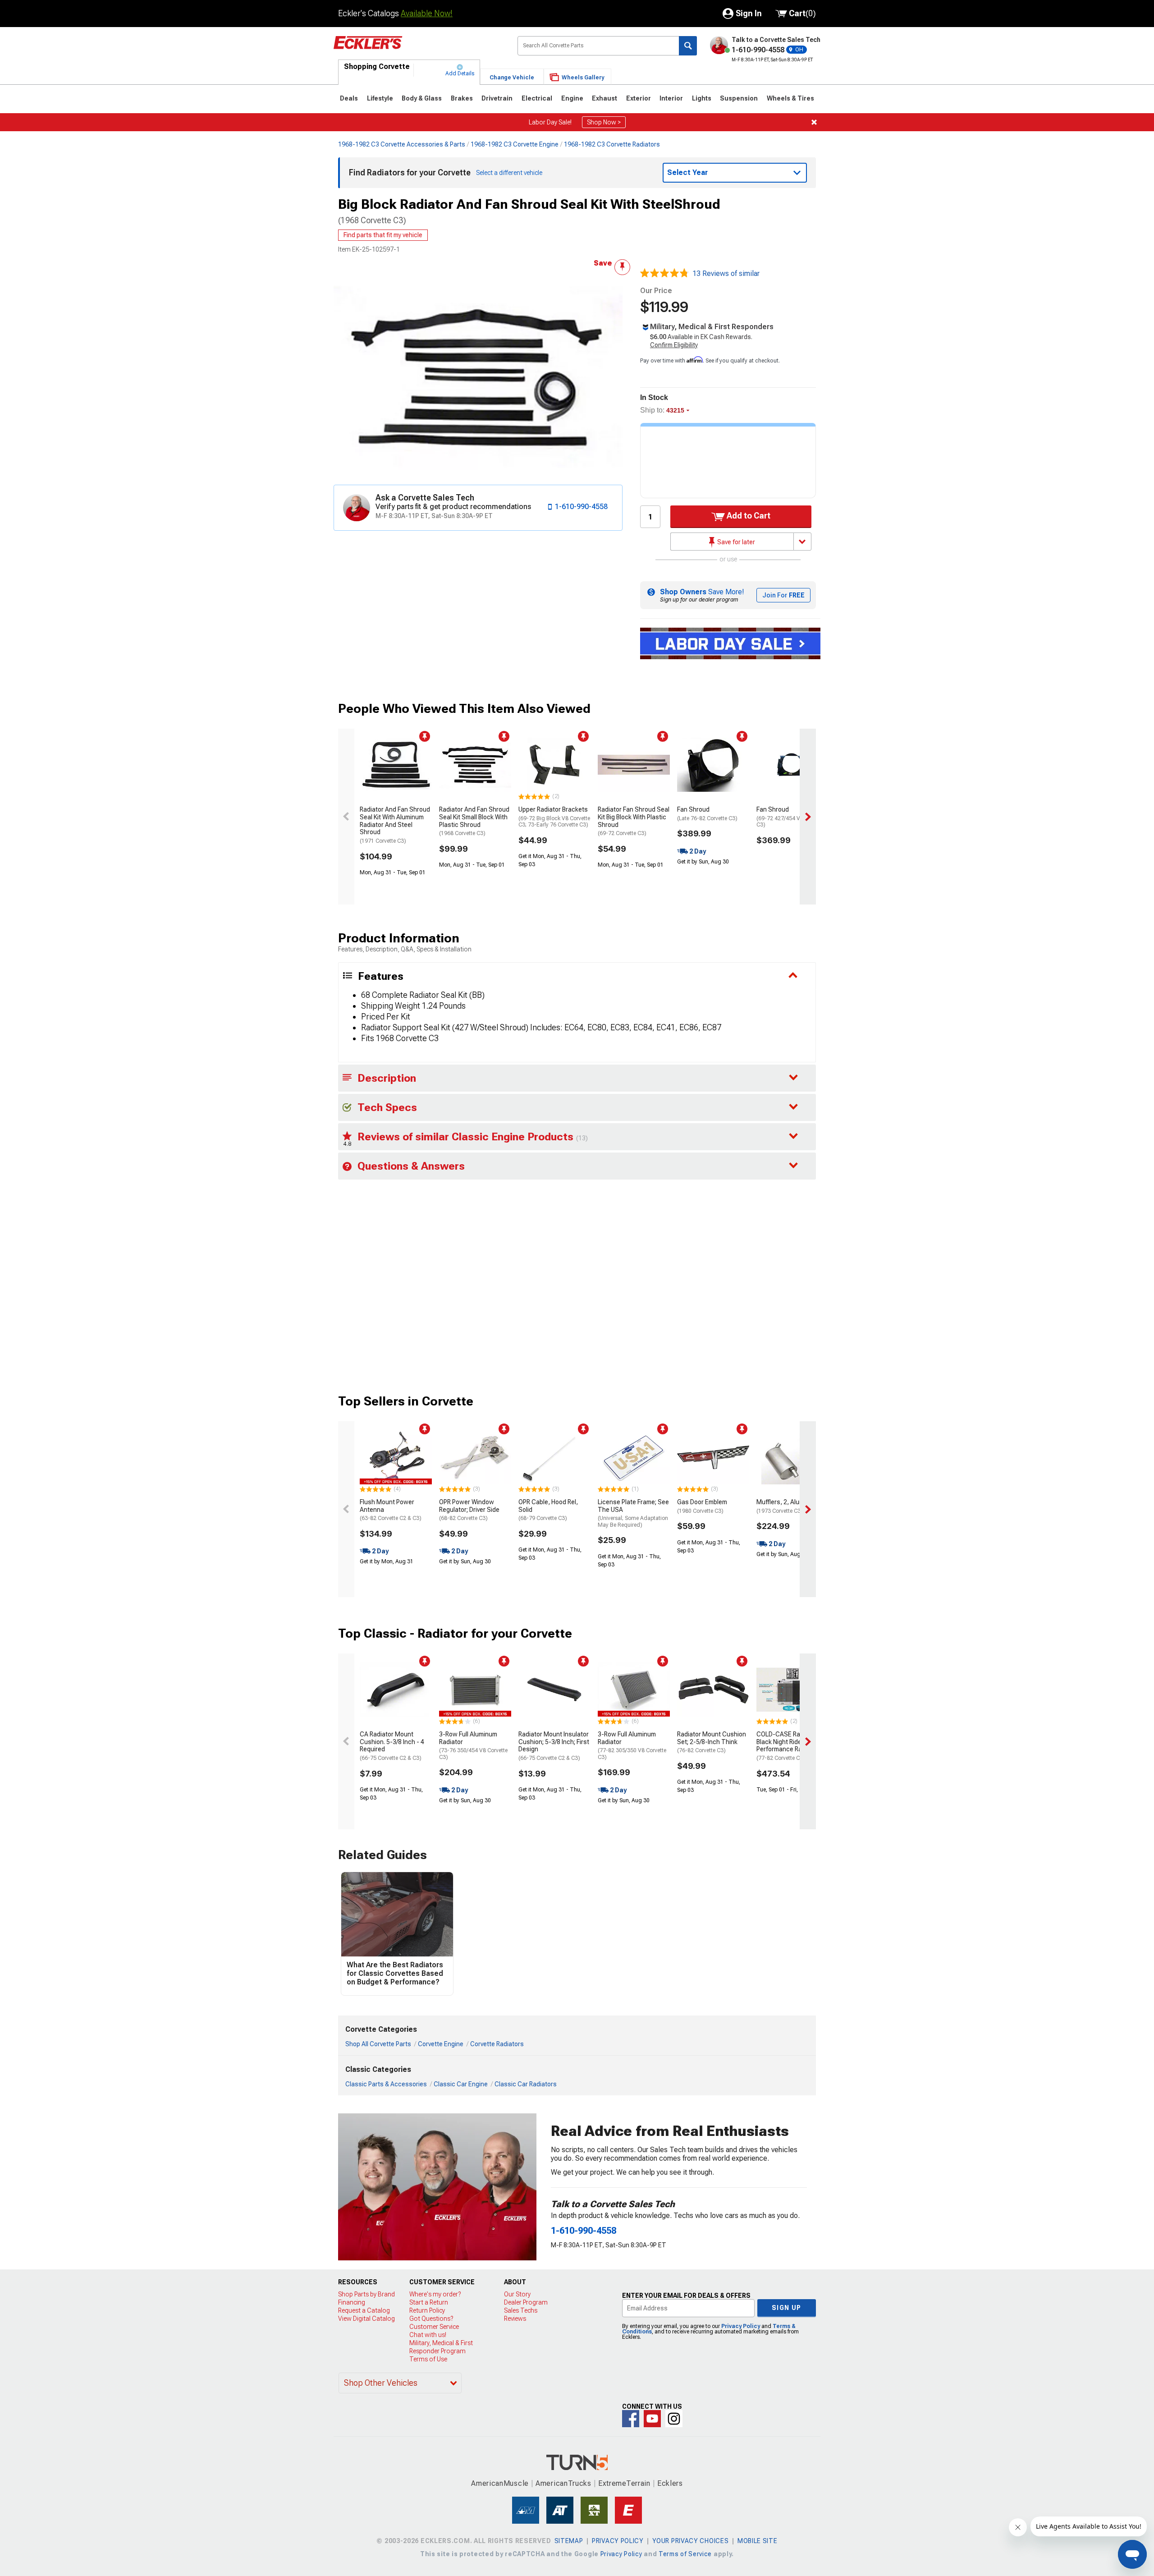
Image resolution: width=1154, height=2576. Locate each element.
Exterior (639, 98)
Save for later (735, 542)
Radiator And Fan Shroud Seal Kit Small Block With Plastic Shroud (474, 821)
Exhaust (604, 98)
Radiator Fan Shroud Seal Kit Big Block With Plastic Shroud (634, 821)
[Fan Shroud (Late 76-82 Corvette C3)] (713, 765)
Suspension (739, 98)
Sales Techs (521, 2310)
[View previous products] (346, 817)
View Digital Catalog (366, 2319)
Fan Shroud (707, 814)
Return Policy (427, 2310)
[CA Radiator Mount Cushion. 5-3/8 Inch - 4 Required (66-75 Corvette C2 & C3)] (396, 1690)
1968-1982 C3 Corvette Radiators (612, 144)
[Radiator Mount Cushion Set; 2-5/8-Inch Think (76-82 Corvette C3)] (713, 1690)
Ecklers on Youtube (652, 2419)
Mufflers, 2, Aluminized (789, 1506)
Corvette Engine (441, 2044)
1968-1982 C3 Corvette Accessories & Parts (402, 144)
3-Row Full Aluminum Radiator (473, 1745)
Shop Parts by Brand (366, 2294)
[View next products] (808, 817)
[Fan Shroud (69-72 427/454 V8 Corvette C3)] (792, 765)
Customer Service (434, 2327)
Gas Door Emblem (702, 1506)
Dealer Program (526, 2302)
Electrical (537, 98)
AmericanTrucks (563, 2483)
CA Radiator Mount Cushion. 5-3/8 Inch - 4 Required (392, 1746)
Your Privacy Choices (690, 2541)
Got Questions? (431, 2319)
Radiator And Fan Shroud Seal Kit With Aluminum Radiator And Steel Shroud (395, 825)
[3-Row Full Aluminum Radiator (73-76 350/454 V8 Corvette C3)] (475, 1690)
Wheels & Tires (790, 98)
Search (688, 46)
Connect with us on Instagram (674, 2419)
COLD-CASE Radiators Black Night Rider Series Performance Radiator (790, 1746)
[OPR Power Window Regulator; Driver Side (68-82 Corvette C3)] (475, 1457)
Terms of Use (428, 2359)
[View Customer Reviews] (664, 274)
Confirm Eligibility (674, 345)
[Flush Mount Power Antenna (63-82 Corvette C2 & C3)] (396, 1457)
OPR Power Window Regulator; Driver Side (469, 1510)
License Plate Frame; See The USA (633, 1513)
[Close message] (814, 122)
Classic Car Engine (461, 2084)
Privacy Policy (741, 2326)
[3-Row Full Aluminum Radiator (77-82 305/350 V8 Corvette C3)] (634, 1690)
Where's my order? (435, 2294)
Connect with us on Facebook (631, 2419)
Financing (352, 2302)
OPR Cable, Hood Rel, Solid (548, 1510)
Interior (671, 98)
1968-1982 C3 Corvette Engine (515, 144)
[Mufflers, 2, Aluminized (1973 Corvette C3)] (792, 1457)
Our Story (517, 2294)
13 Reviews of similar (726, 273)
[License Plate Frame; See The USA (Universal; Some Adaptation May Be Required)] (634, 1457)
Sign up (787, 2308)
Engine (572, 98)
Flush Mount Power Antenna (391, 1510)
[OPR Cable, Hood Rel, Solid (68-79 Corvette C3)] (554, 1457)
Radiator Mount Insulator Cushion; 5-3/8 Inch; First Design (554, 1746)
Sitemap (569, 2541)
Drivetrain (497, 98)
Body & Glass (422, 98)
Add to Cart (748, 516)
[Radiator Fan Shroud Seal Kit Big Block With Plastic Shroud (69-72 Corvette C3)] (634, 765)
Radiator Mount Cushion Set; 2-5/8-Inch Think (712, 1742)
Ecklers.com (418, 49)
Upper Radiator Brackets (554, 817)
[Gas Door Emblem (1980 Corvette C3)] (713, 1457)
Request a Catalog (364, 2310)
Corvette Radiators (497, 2044)
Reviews (515, 2319)
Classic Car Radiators (526, 2084)
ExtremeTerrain (624, 2483)
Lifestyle (380, 98)
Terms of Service (685, 2554)
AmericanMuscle (500, 2483)
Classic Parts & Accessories (386, 2084)
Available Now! (427, 13)
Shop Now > (604, 122)
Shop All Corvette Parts (378, 2044)
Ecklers (670, 2483)
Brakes (462, 98)
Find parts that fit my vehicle (383, 235)
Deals (349, 98)
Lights (702, 98)
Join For (783, 595)
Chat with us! (428, 2335)
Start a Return (429, 2302)
